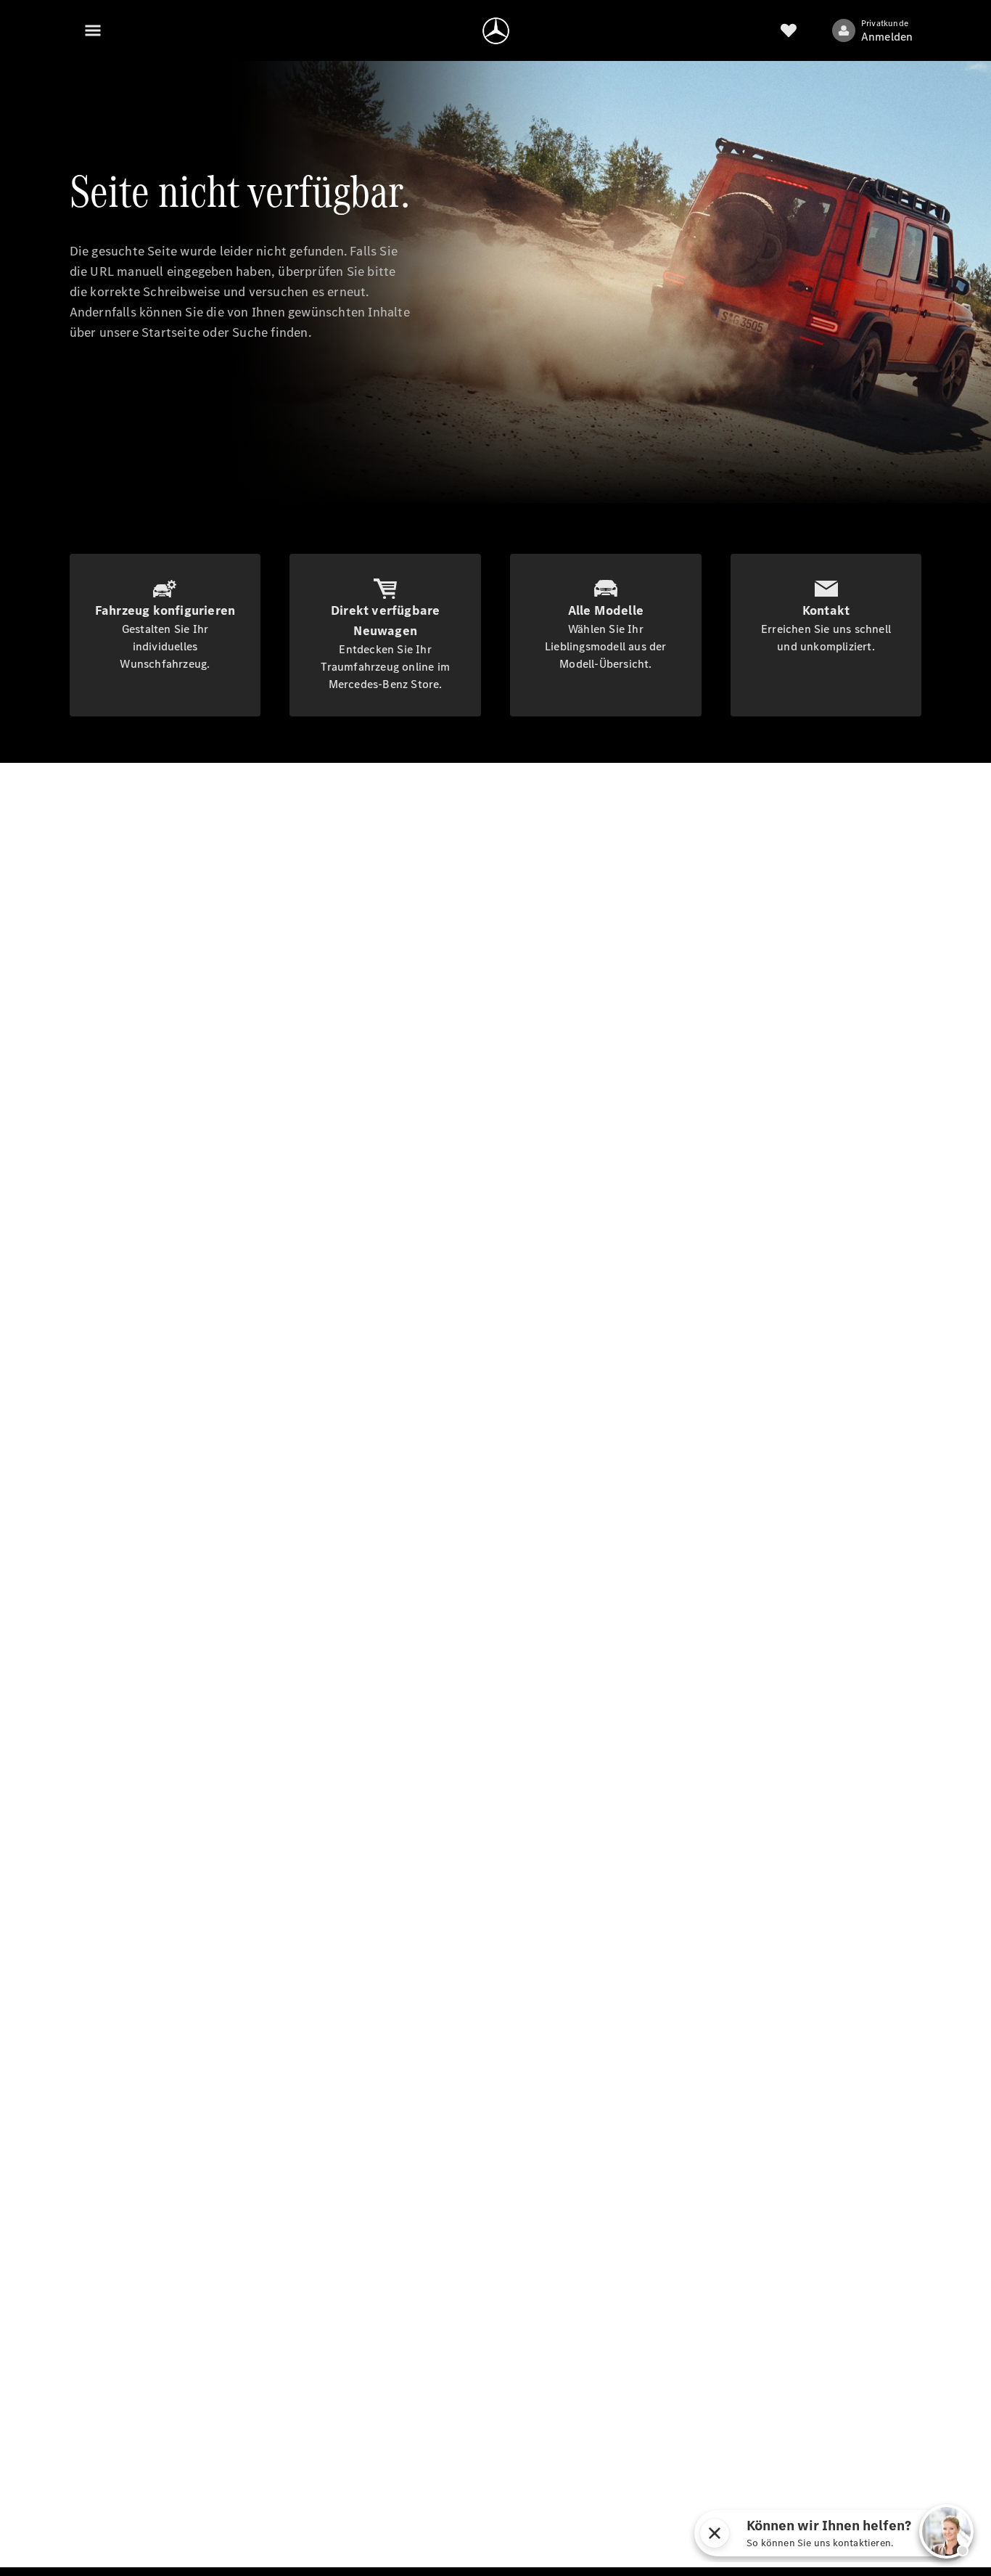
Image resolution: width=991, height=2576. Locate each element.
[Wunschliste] (789, 30)
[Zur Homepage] (496, 30)
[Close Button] (715, 2533)
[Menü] (93, 30)
